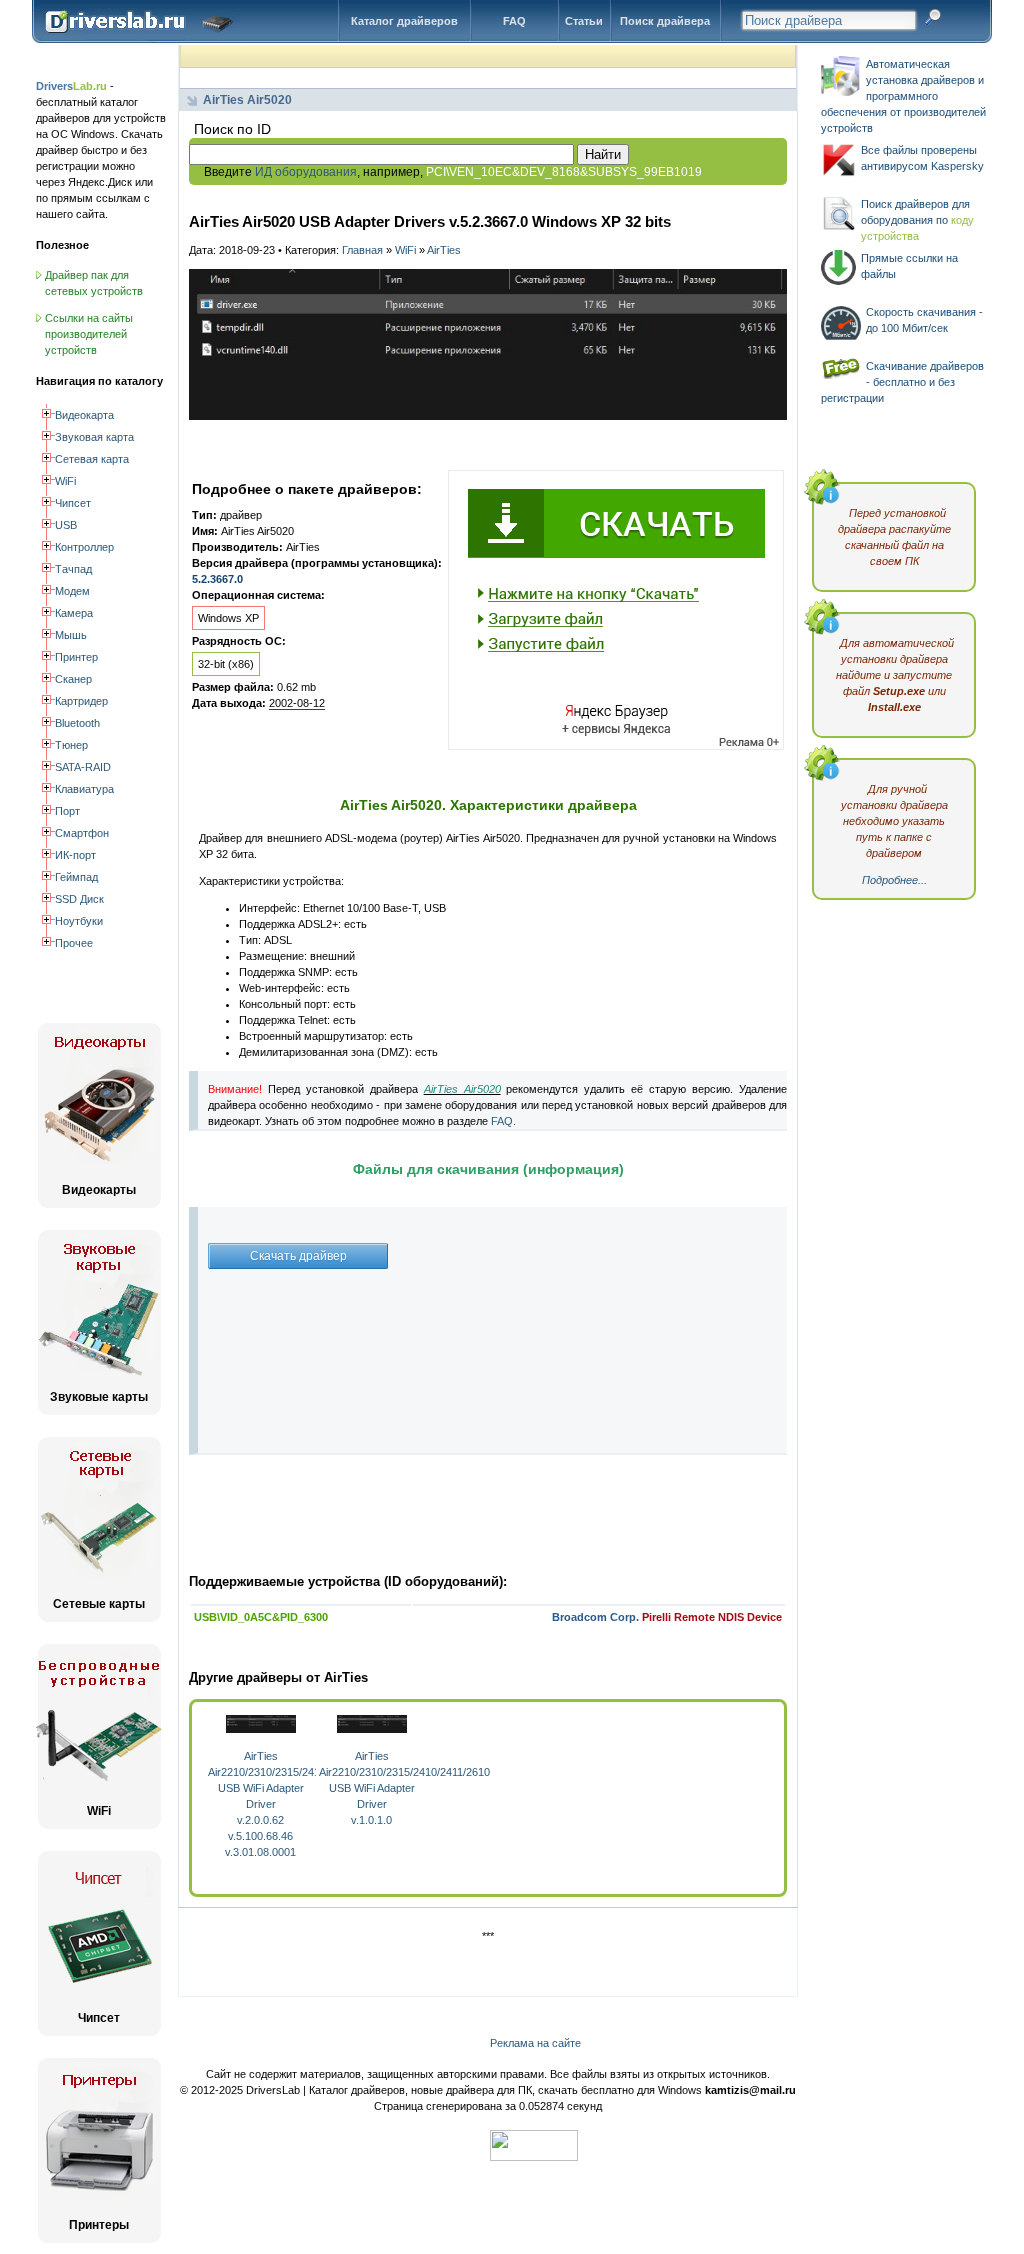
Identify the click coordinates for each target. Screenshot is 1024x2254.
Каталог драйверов (404, 21)
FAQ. (503, 1121)
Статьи (584, 21)
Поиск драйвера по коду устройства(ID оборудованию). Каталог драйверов (143, 37)
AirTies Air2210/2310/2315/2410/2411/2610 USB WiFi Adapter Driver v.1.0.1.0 (404, 1788)
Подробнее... (894, 880)
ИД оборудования (306, 172)
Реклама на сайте (535, 2043)
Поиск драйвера (665, 21)
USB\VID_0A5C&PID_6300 (261, 1617)
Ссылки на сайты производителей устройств (89, 334)
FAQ (514, 21)
